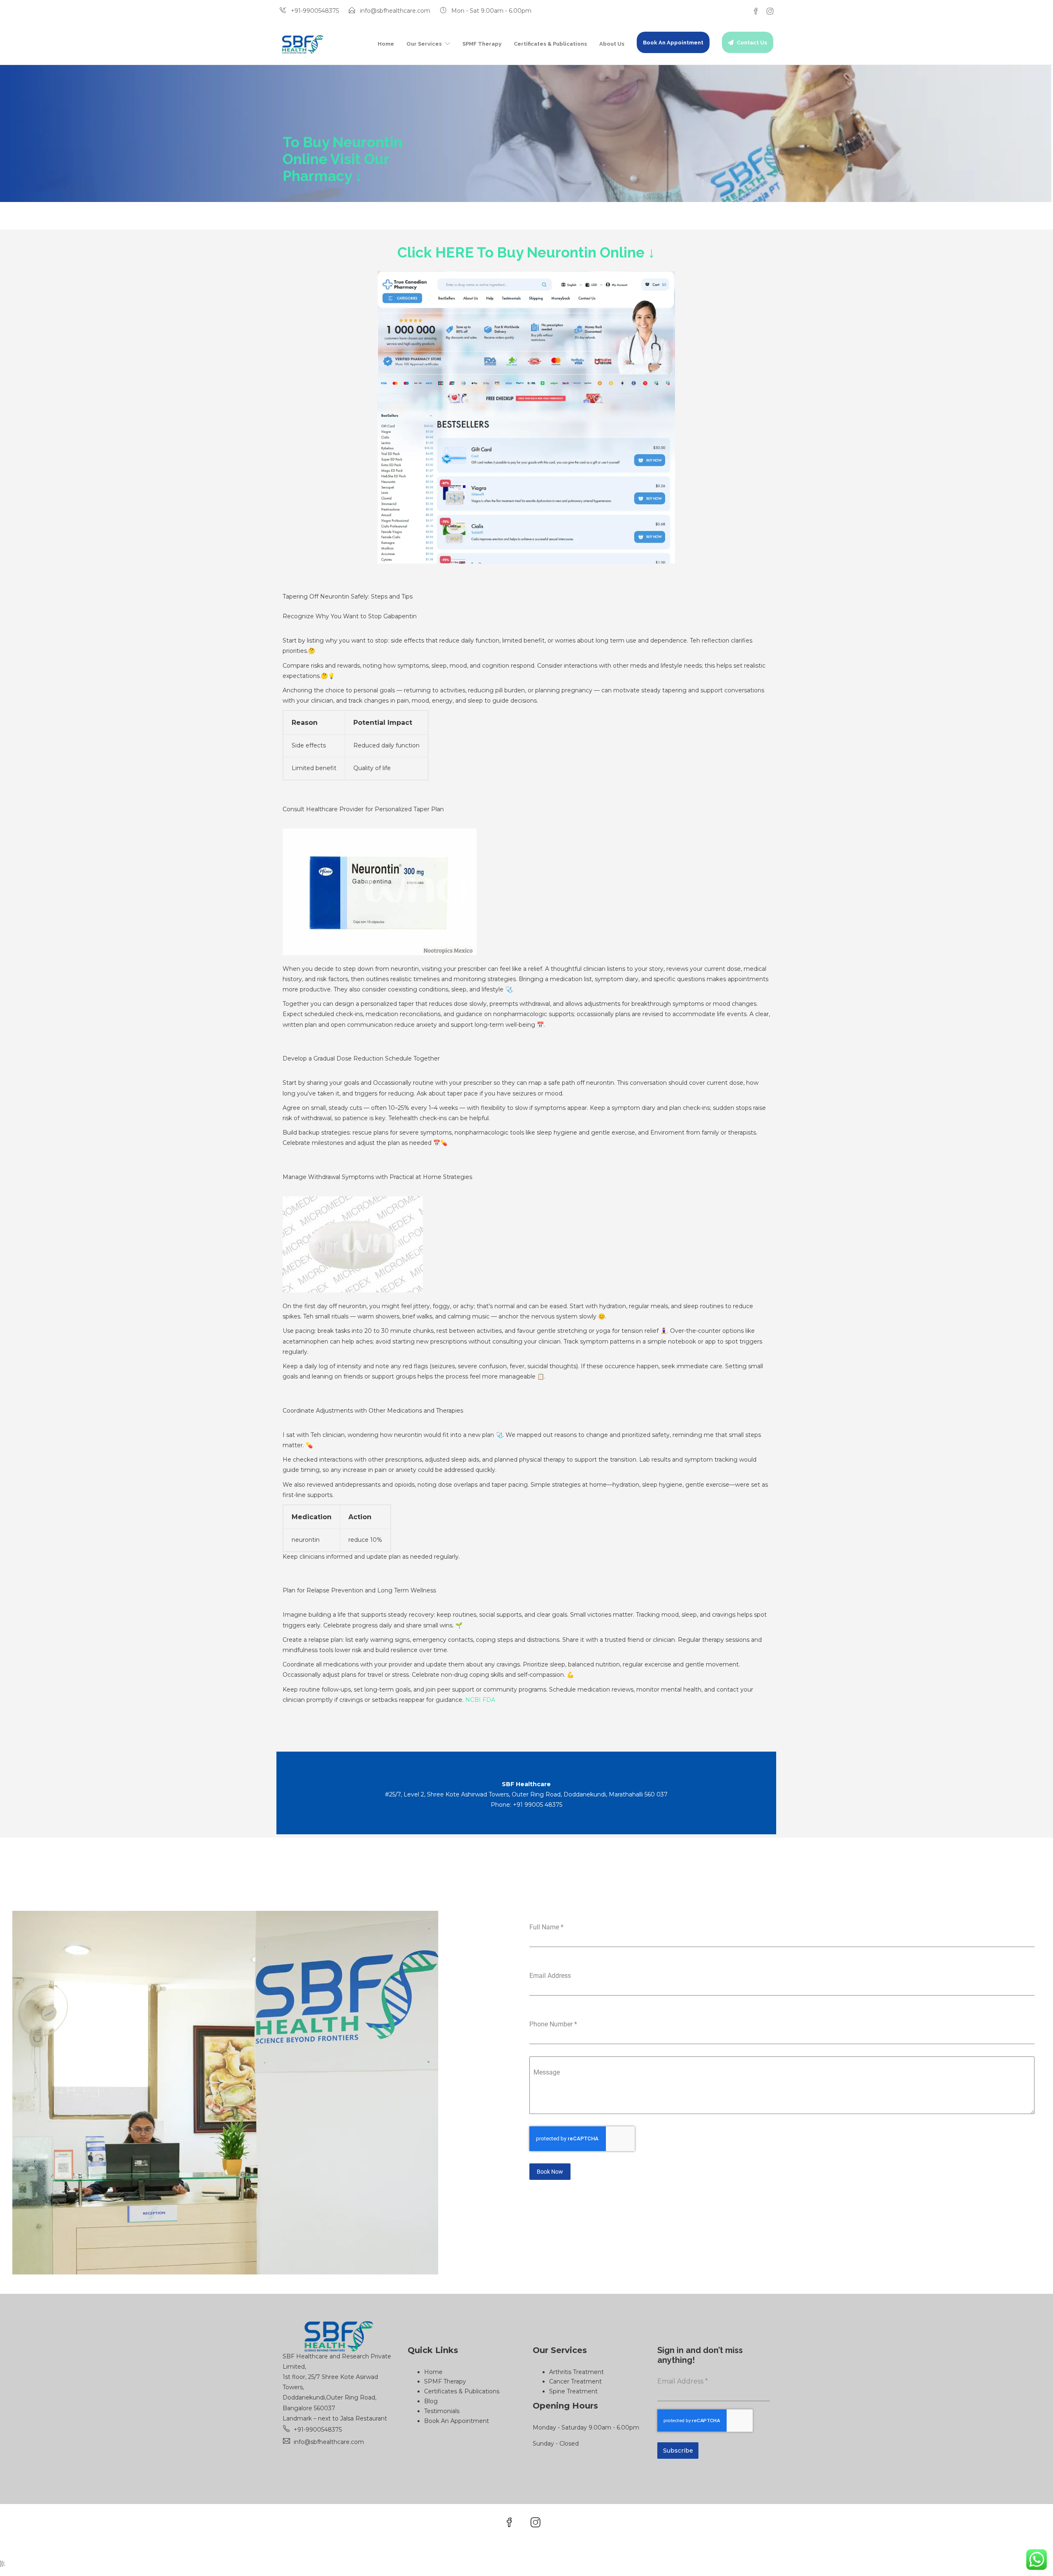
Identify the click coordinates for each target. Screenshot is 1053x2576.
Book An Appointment (673, 43)
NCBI (473, 1700)
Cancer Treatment (575, 2381)
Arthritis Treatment (576, 2372)
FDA (489, 1700)
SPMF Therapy (482, 44)
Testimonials (442, 2411)
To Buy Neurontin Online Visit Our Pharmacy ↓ (342, 159)
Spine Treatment (573, 2391)
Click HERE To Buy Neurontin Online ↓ (526, 252)
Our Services (424, 44)
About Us (612, 44)
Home (386, 44)
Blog (431, 2401)
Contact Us (752, 43)
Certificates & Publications (550, 44)
